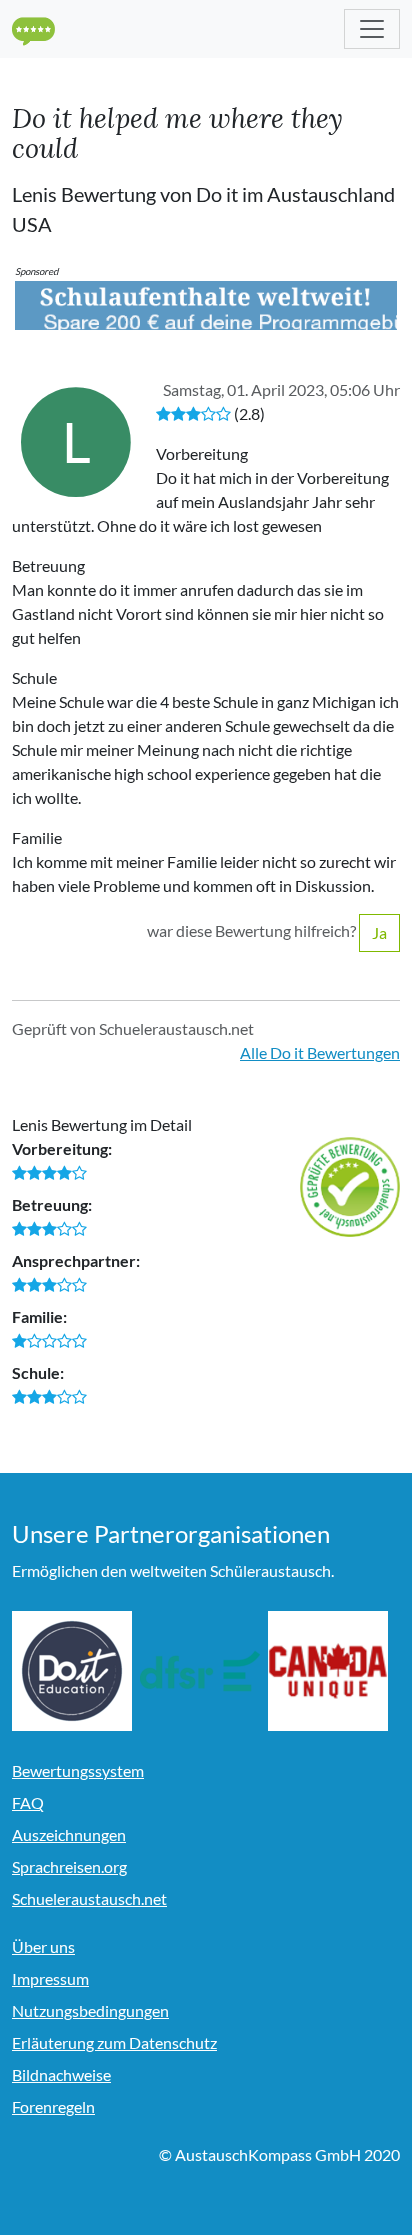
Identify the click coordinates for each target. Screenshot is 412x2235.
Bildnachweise (61, 2074)
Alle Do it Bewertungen (320, 1052)
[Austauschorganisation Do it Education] (72, 1671)
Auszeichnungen (69, 1834)
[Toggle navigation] (372, 29)
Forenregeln (53, 2106)
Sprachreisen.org (69, 1866)
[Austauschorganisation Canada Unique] (328, 1671)
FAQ (28, 1802)
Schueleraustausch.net (89, 1898)
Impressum (50, 1978)
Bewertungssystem (78, 1770)
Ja (379, 932)
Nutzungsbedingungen (90, 2010)
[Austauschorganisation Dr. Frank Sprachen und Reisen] (200, 1671)
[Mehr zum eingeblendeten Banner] (206, 302)
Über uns (43, 1946)
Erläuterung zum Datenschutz (114, 2042)
